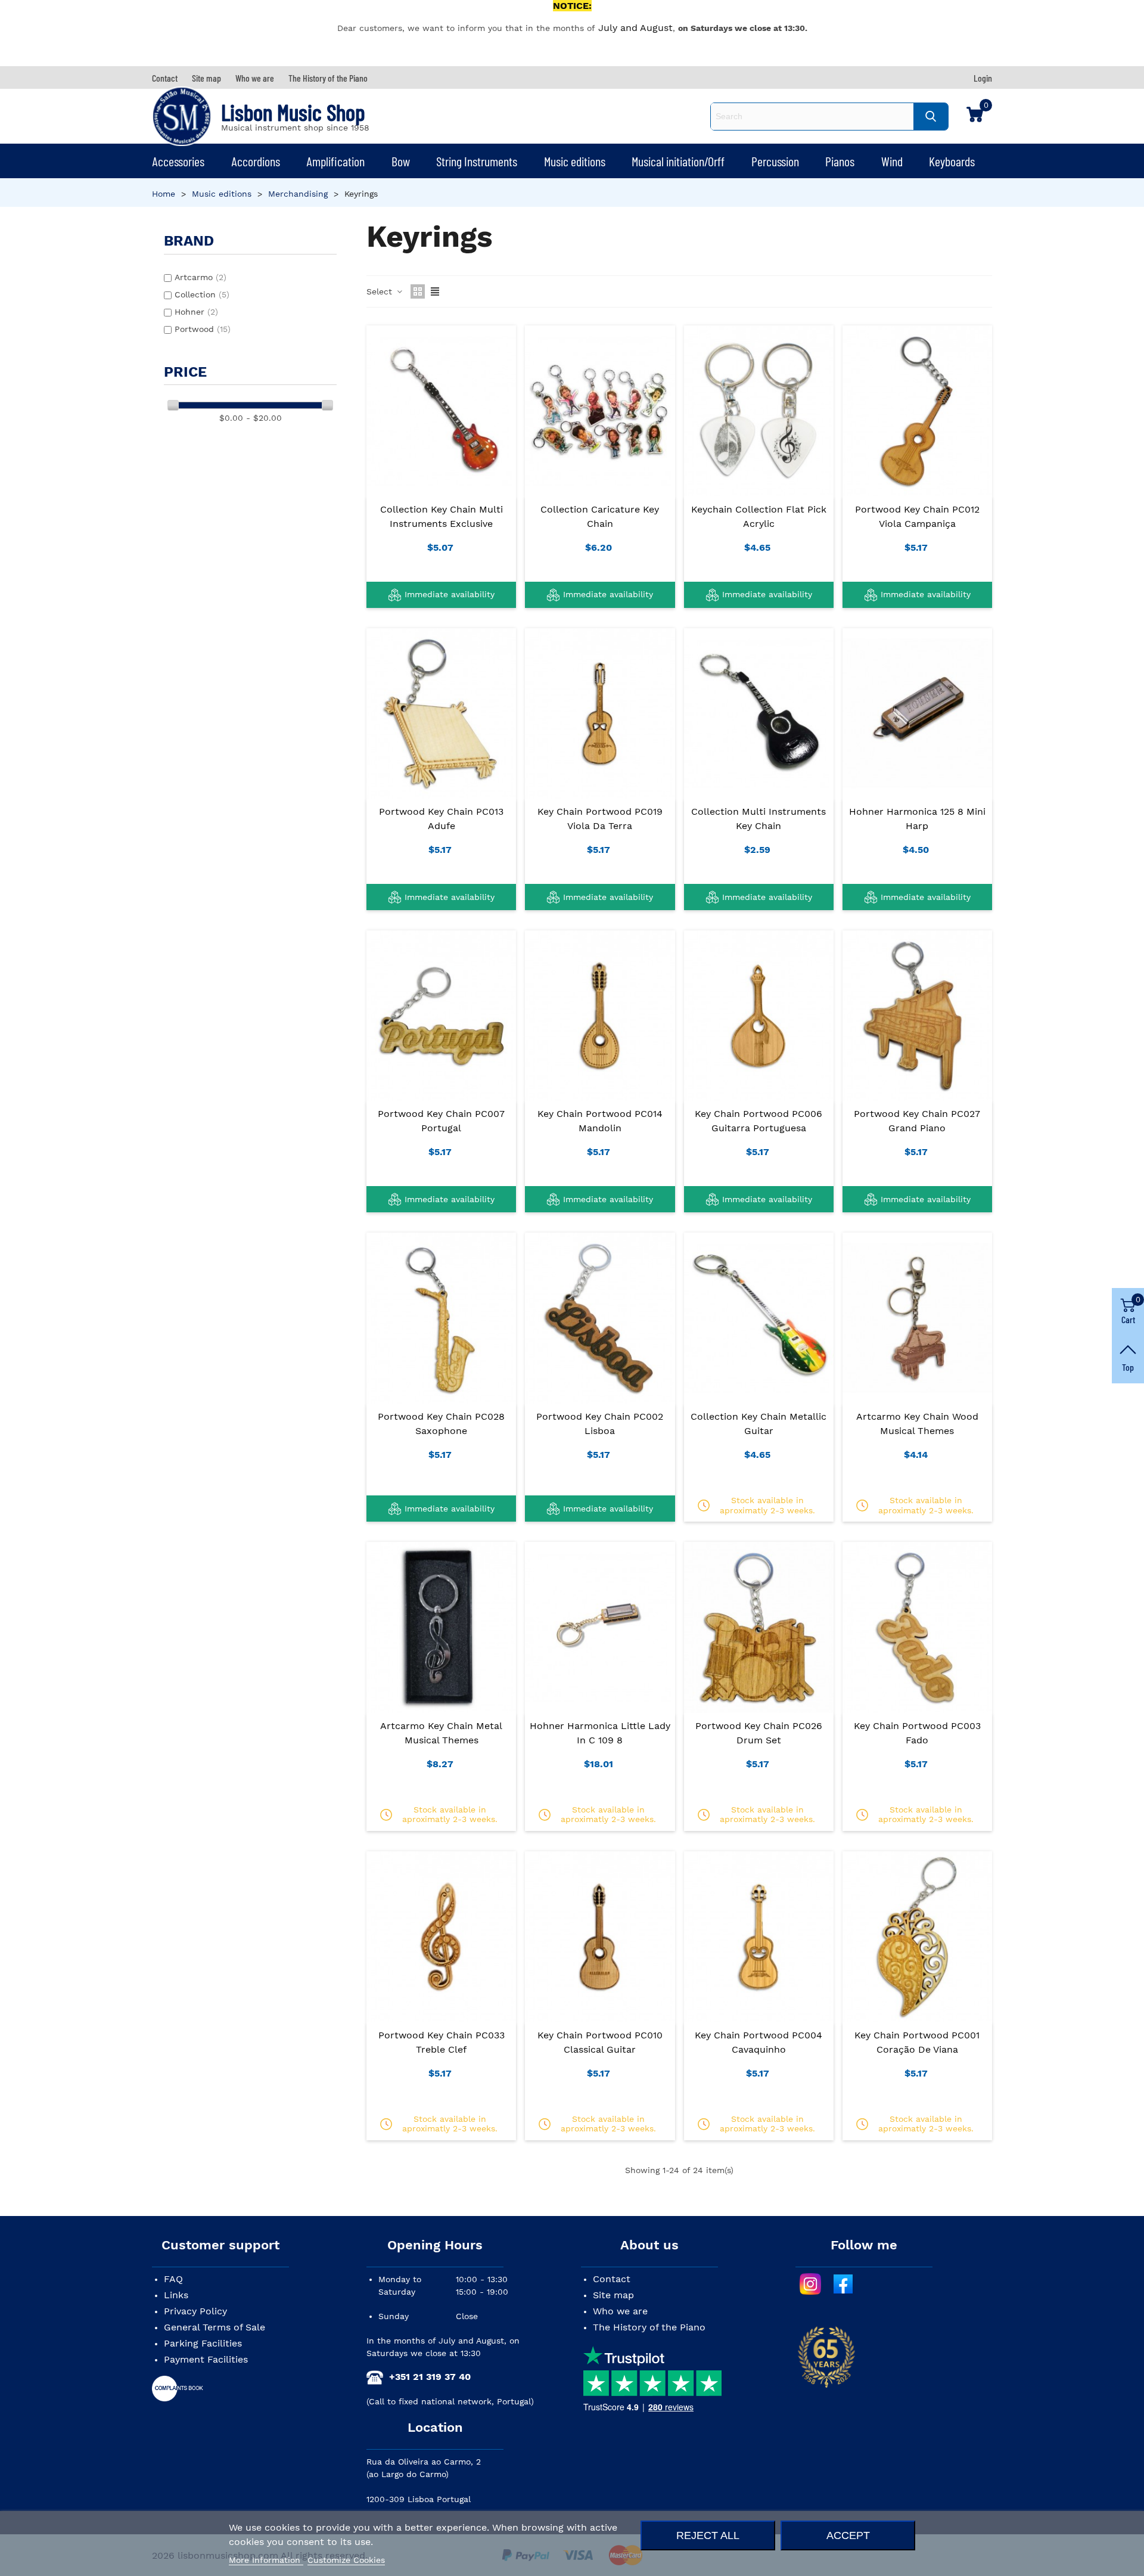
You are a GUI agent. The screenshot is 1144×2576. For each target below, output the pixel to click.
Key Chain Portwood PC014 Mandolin (600, 1121)
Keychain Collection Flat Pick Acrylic (759, 516)
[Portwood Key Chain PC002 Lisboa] (600, 1318)
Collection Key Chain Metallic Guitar (758, 1424)
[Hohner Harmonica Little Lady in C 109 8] (600, 1627)
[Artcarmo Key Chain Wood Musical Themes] (917, 1318)
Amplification (335, 161)
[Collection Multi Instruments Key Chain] (759, 713)
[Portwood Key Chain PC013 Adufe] (441, 713)
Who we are (620, 2311)
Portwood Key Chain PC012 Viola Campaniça (917, 516)
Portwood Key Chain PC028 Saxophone (441, 1424)
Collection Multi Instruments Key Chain (758, 819)
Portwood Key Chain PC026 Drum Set (759, 1733)
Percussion (775, 161)
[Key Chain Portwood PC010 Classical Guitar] (600, 1936)
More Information (266, 2560)
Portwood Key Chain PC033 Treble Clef (442, 2042)
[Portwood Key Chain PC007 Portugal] (441, 1016)
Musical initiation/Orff (678, 161)
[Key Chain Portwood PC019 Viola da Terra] (600, 713)
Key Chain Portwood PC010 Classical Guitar (600, 2042)
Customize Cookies (346, 2560)
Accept (848, 2535)
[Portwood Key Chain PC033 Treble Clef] (441, 1936)
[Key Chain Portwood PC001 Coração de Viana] (917, 1936)
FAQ (173, 2279)
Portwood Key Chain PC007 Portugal (441, 1121)
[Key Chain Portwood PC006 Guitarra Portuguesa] (759, 1016)
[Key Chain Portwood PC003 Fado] (917, 1627)
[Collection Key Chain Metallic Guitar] (759, 1318)
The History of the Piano (649, 2327)
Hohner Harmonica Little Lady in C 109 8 (600, 1733)
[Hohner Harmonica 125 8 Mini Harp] (917, 713)
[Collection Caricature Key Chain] (600, 411)
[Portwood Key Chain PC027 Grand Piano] (917, 1016)
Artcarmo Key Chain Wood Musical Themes (917, 1424)
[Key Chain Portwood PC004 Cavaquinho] (759, 1936)
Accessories (178, 161)
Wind (892, 161)
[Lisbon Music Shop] (182, 116)
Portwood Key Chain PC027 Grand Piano (917, 1121)
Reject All (708, 2535)
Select (381, 291)
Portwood (203, 329)
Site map (613, 2295)
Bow (401, 161)
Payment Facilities (206, 2359)
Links (176, 2295)
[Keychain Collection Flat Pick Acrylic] (759, 411)
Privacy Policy (195, 2311)
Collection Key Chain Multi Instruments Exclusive (442, 516)
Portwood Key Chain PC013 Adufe (441, 819)
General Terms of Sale (214, 2327)
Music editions (575, 161)
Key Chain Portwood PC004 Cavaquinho (758, 2042)
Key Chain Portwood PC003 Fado (917, 1733)
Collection (202, 294)
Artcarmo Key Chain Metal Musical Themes (441, 1733)
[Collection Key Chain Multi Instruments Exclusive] (441, 411)
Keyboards (952, 161)
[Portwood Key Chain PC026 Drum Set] (759, 1627)
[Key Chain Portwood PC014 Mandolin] (600, 1016)
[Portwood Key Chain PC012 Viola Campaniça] (917, 411)
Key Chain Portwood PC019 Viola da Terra (600, 819)
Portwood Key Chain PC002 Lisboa (600, 1424)
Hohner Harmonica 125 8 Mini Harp (917, 819)
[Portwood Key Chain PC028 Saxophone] (441, 1318)
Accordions (256, 161)
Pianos (840, 161)
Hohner (196, 312)
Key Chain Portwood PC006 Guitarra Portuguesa (758, 1121)
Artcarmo (200, 277)
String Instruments (477, 161)
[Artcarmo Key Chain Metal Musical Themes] (441, 1627)
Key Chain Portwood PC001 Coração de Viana (917, 2042)
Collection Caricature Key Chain (600, 516)
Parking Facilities (203, 2343)
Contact (612, 2279)
